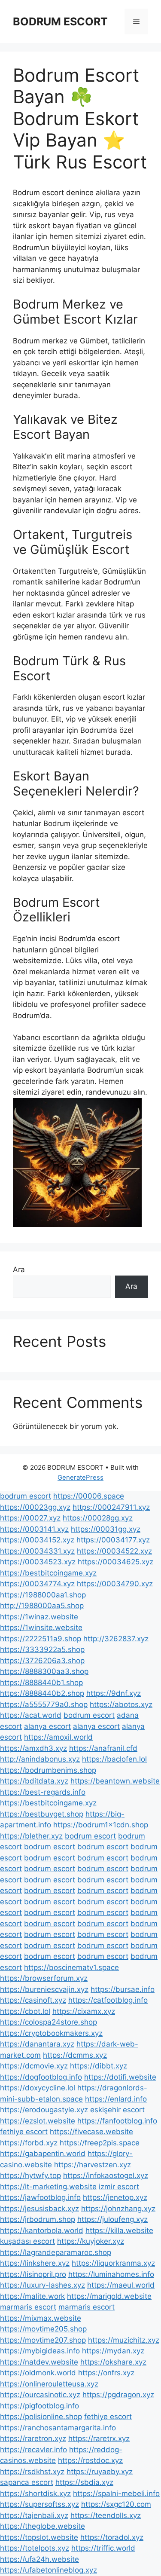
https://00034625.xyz (115, 1562)
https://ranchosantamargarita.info (58, 2428)
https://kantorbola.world (42, 2230)
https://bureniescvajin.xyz (44, 1989)
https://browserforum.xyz (44, 1978)
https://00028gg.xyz (98, 1518)
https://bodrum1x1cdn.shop (101, 1825)
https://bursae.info (123, 1989)
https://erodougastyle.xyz (44, 2110)
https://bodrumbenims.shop (48, 1770)
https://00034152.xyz (37, 1540)
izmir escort (119, 2187)
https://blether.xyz (31, 1836)
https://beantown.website (115, 1781)
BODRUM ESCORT (60, 21)
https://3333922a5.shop (42, 1649)
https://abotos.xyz (121, 1704)
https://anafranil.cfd (103, 1748)
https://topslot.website (39, 2537)
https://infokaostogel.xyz (106, 2175)
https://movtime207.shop (43, 2340)
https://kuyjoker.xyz (91, 2241)
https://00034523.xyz (38, 1562)
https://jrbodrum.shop (38, 2219)
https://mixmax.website (41, 2318)
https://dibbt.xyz (99, 2066)
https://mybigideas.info (40, 2351)
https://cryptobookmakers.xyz (51, 2033)
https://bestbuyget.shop (42, 1814)
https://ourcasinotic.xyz (40, 2395)
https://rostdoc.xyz (90, 2460)
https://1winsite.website (41, 1628)
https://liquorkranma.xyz (113, 2263)
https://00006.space (89, 1496)
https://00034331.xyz (37, 1551)
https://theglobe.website (43, 2526)
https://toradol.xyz (112, 2537)
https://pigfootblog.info (39, 2406)
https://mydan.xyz (113, 2351)
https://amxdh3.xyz (33, 1748)
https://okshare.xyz (113, 2362)
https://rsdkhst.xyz (32, 2472)
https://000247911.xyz (111, 1507)
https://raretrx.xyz (99, 2438)
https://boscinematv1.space (71, 1967)
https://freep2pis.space (100, 2143)
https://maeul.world (121, 2285)
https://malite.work (32, 2296)
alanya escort (47, 1726)
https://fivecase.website (91, 2132)
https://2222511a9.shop (41, 1639)
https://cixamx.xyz (84, 2011)
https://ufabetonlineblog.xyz (49, 2570)
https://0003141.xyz (34, 1529)
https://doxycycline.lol (38, 2088)
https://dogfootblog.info (41, 2077)
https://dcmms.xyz (75, 2055)
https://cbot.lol (25, 2011)
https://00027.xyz (30, 1518)
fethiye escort (24, 2132)
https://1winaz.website (39, 1617)
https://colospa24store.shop (49, 2022)
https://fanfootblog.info (117, 2121)
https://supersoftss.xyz (39, 2504)
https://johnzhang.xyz (118, 2209)
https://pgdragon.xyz (118, 2395)
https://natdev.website (39, 2362)
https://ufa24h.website (39, 2559)
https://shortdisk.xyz (35, 2493)
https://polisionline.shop (41, 2417)
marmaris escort (28, 2307)
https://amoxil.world (58, 1737)
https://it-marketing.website (48, 2187)
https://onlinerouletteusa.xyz (49, 2384)
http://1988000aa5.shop (42, 1606)
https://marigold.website (109, 2296)
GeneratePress (80, 1477)
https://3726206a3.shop (42, 1661)
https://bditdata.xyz (34, 1781)
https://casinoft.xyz (33, 2000)
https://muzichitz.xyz (124, 2340)
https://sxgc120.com (116, 2504)
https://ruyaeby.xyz (100, 2472)
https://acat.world (31, 1715)
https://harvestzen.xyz (93, 2165)
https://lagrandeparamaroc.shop (56, 2252)
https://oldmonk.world (38, 2373)
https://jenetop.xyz (115, 2197)
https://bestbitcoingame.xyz (48, 1573)
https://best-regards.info (43, 1792)
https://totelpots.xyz (35, 2548)
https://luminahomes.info (111, 2274)
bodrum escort (26, 1496)
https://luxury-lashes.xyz (43, 2285)
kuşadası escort (27, 2241)
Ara (19, 1270)
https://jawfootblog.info (40, 2197)
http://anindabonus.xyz (40, 1759)
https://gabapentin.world (43, 2154)
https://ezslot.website (38, 2121)
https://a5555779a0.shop (44, 1704)
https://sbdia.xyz (84, 2482)
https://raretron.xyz (33, 2438)
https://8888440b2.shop (42, 1693)
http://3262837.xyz (116, 1639)
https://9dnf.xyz (114, 1693)
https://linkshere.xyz (35, 2263)
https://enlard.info (116, 2099)
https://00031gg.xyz (106, 1529)
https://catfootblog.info (108, 2000)
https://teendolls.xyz (106, 2515)
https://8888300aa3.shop (44, 1671)
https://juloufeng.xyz (112, 2219)
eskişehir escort (117, 2110)
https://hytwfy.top (30, 2175)
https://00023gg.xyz (35, 1507)
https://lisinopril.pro (33, 2274)
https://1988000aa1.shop (43, 1595)
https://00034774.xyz (37, 1584)
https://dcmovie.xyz (34, 2066)
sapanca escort (27, 2482)
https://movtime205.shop (43, 2329)
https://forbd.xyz (29, 2143)
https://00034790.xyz (115, 1584)
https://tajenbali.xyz (34, 2515)
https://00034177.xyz (113, 1540)
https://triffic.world (103, 2548)
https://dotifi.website (120, 2077)
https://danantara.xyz (37, 2044)
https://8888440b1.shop (41, 1683)
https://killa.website (119, 2230)
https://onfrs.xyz (106, 2373)
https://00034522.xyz (114, 1551)
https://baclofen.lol (114, 1759)
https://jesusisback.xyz (39, 2209)
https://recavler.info (33, 2450)
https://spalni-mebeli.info (116, 2493)
